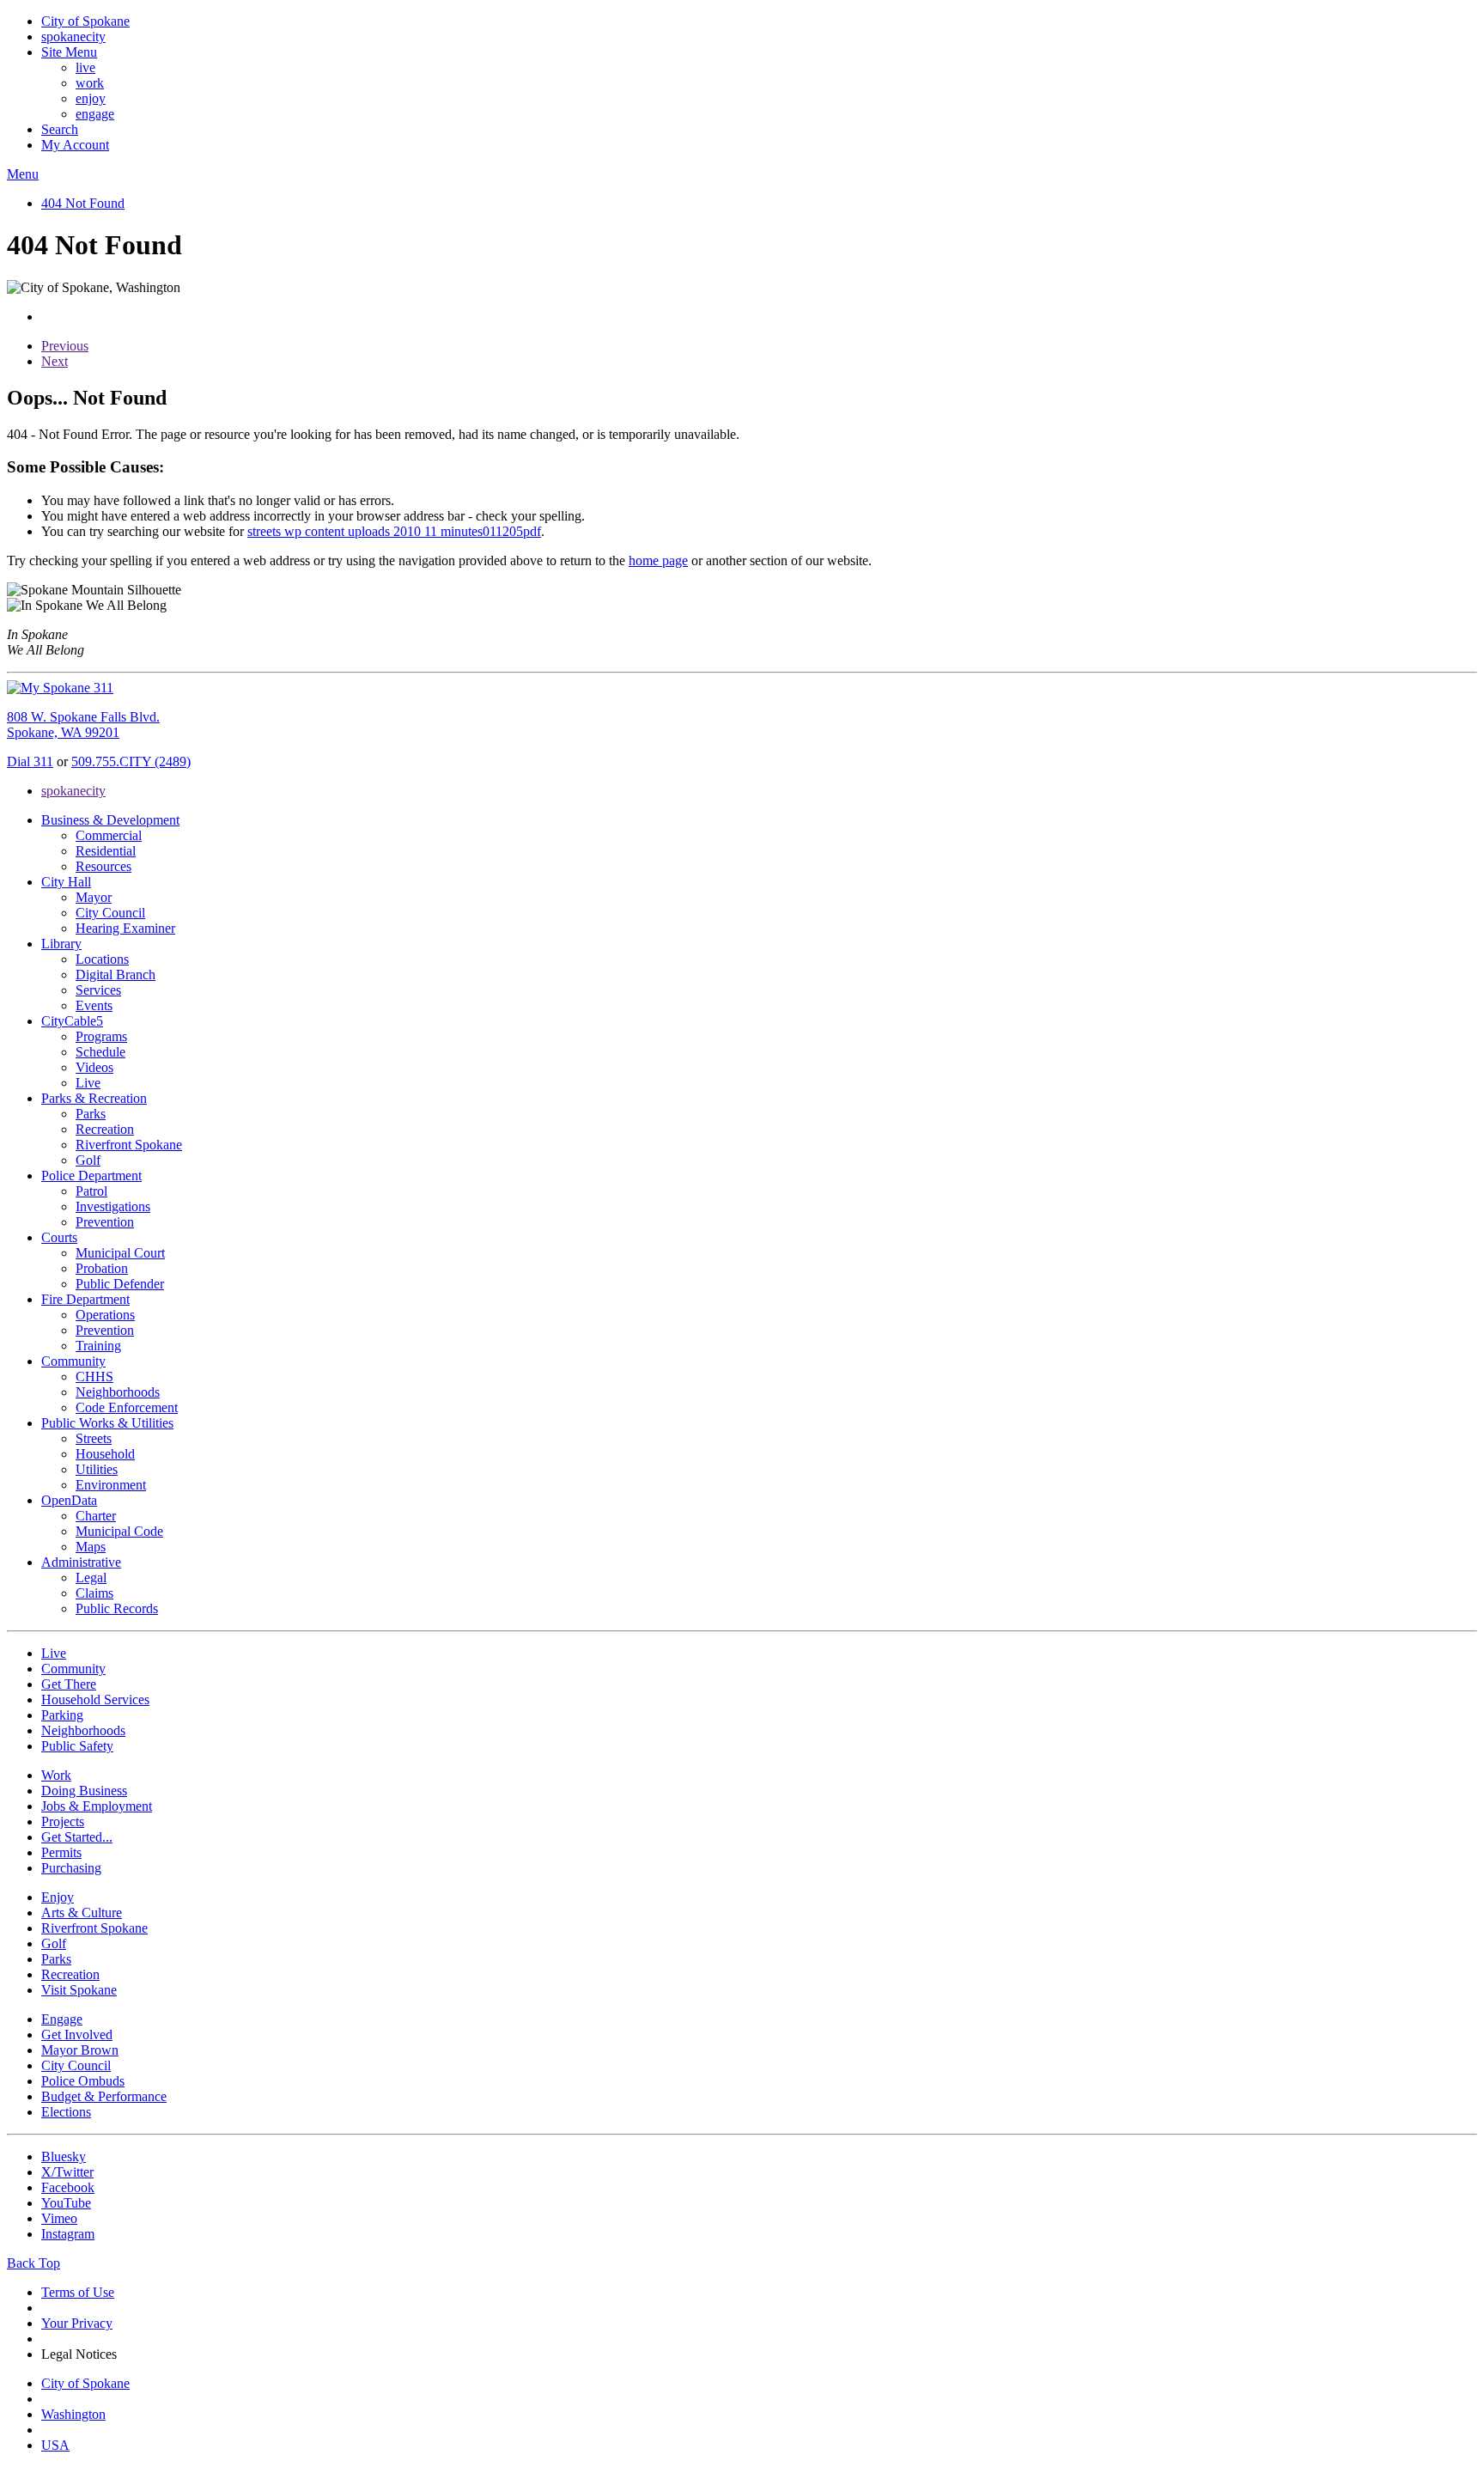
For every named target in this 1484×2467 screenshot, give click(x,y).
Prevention (105, 1222)
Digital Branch (116, 975)
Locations (102, 959)
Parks (91, 1114)
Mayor (94, 897)
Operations (105, 1315)
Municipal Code (119, 1531)
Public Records (117, 1608)
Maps (91, 1547)
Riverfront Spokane (129, 1145)
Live (88, 1083)
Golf (88, 1160)
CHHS (94, 1377)
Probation (102, 1268)
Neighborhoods (118, 1392)
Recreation (105, 1129)
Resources (103, 866)
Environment (111, 1485)
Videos (94, 1067)
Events (94, 1005)
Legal (91, 1578)
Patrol (91, 1191)
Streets (94, 1438)
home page (658, 560)
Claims (94, 1593)
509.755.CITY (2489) (131, 761)
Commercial (109, 835)
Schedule (100, 1052)
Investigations (113, 1206)
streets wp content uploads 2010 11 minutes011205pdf (394, 531)
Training (98, 1346)
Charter (96, 1516)
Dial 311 (30, 761)
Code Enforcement (127, 1407)
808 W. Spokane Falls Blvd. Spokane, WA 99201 (83, 725)
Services (98, 990)
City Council (110, 913)
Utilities (97, 1469)
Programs (101, 1036)
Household (105, 1454)
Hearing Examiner (125, 928)
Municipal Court (120, 1253)
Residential (106, 851)
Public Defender (120, 1284)
